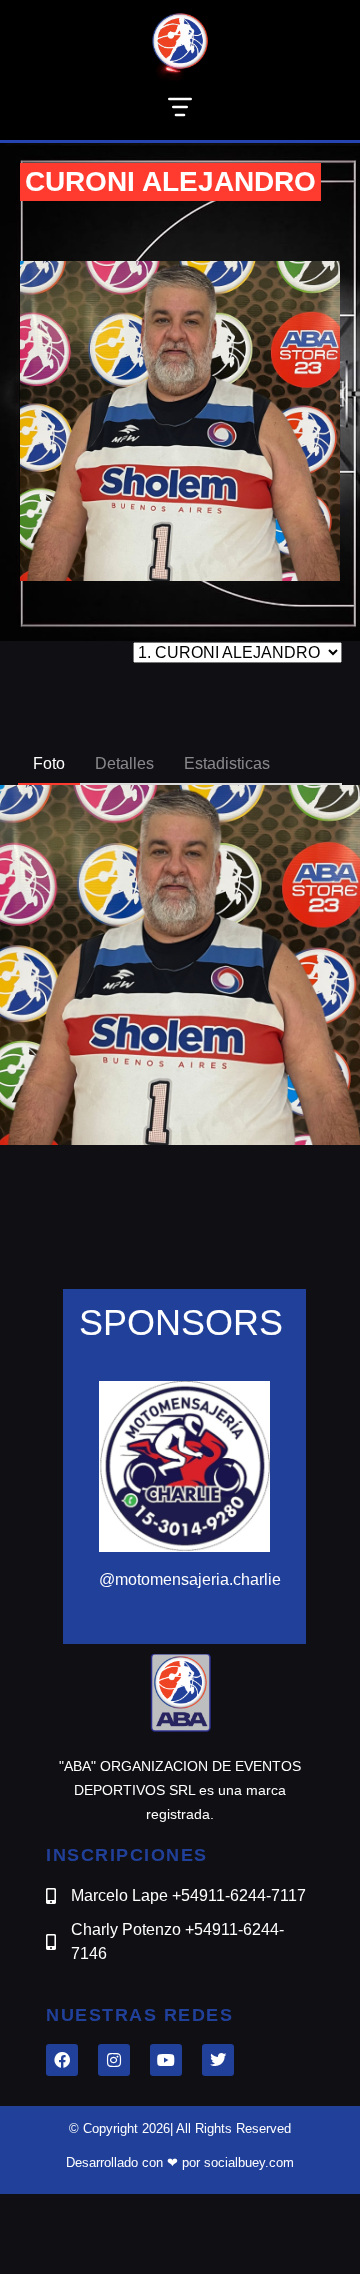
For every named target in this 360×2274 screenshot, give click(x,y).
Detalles (124, 763)
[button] (180, 110)
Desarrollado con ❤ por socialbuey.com (180, 2162)
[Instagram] (114, 2060)
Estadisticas (227, 763)
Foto (49, 763)
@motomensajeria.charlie (190, 1579)
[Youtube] (166, 2060)
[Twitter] (218, 2060)
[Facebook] (62, 2060)
